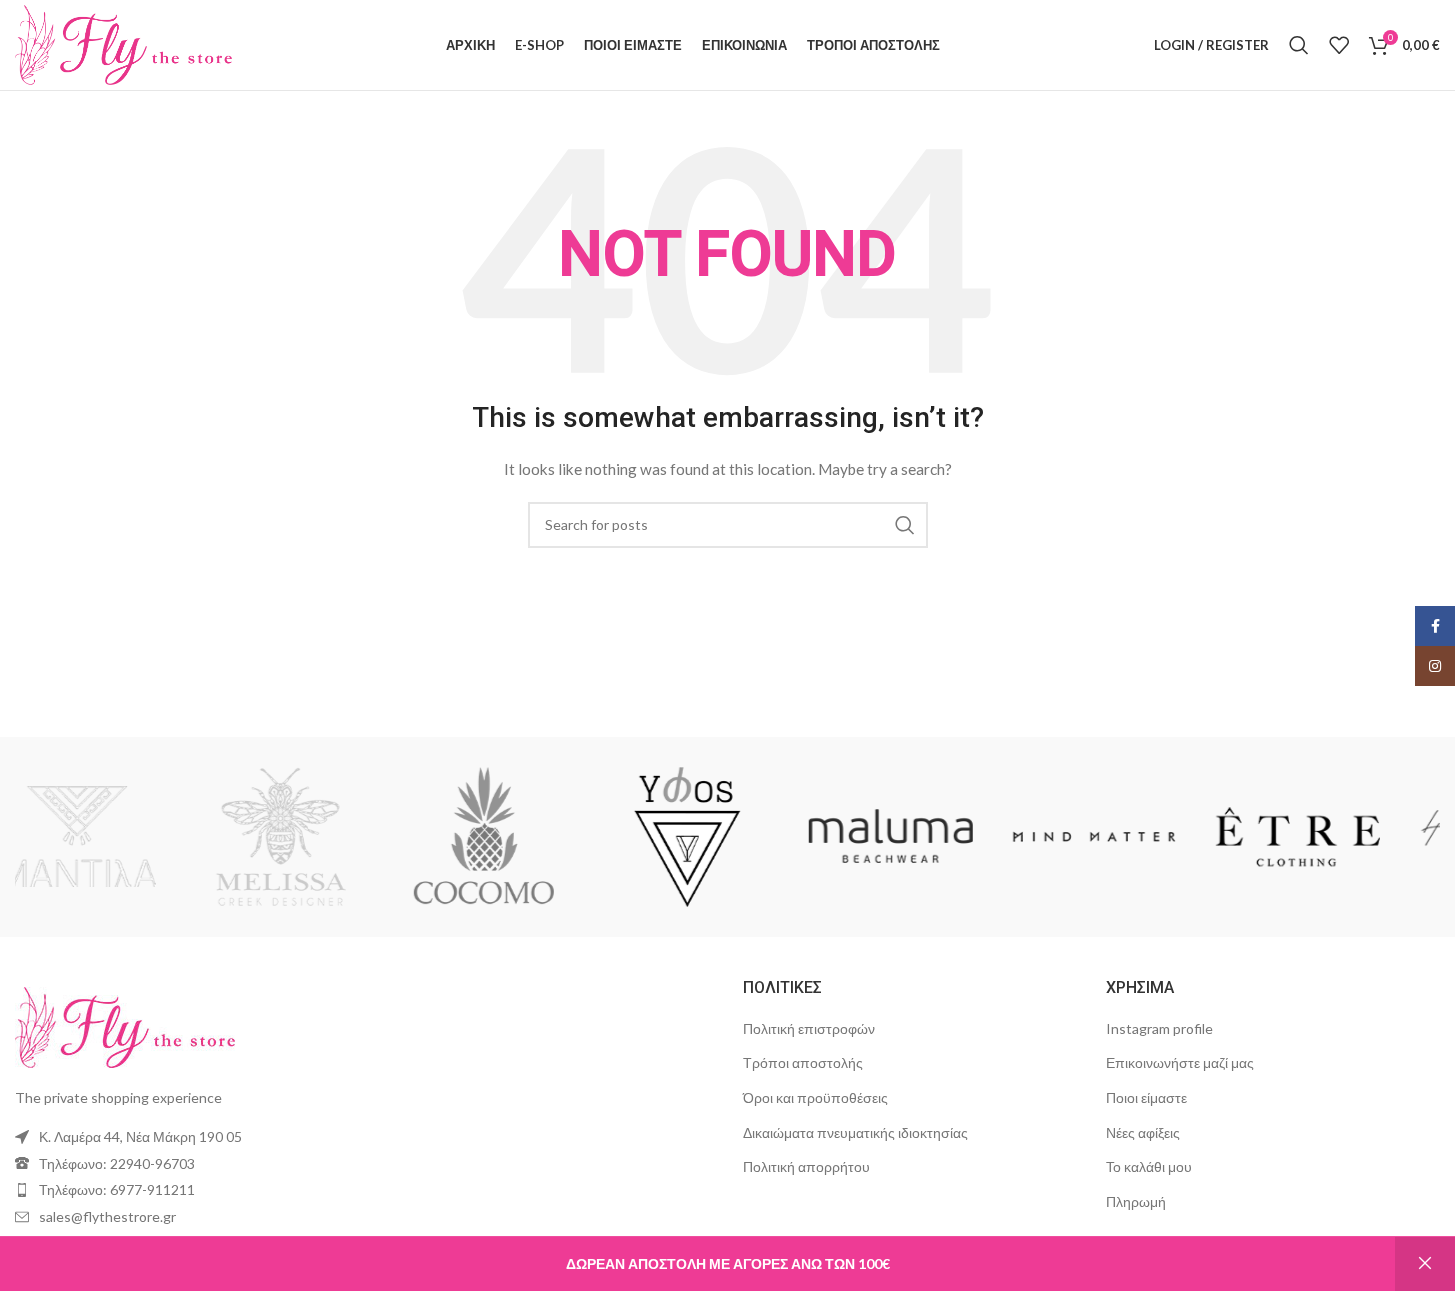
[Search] (1299, 45)
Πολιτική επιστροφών (809, 1028)
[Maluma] (931, 837)
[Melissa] (320, 837)
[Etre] (1338, 837)
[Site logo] (123, 43)
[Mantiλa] (117, 837)
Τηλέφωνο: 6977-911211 (117, 1189)
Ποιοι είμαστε (1146, 1097)
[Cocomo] (524, 837)
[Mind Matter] (1134, 837)
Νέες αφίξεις (1143, 1132)
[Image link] (125, 1025)
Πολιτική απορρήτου (806, 1166)
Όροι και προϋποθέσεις (815, 1097)
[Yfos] (727, 837)
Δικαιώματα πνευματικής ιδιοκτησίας (855, 1132)
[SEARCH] (905, 525)
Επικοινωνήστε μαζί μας (1180, 1062)
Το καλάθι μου (1149, 1166)
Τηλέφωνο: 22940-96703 (117, 1163)
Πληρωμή (1136, 1201)
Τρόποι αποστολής (803, 1062)
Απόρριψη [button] (1425, 1264)
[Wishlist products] (1339, 45)
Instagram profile (1159, 1028)
